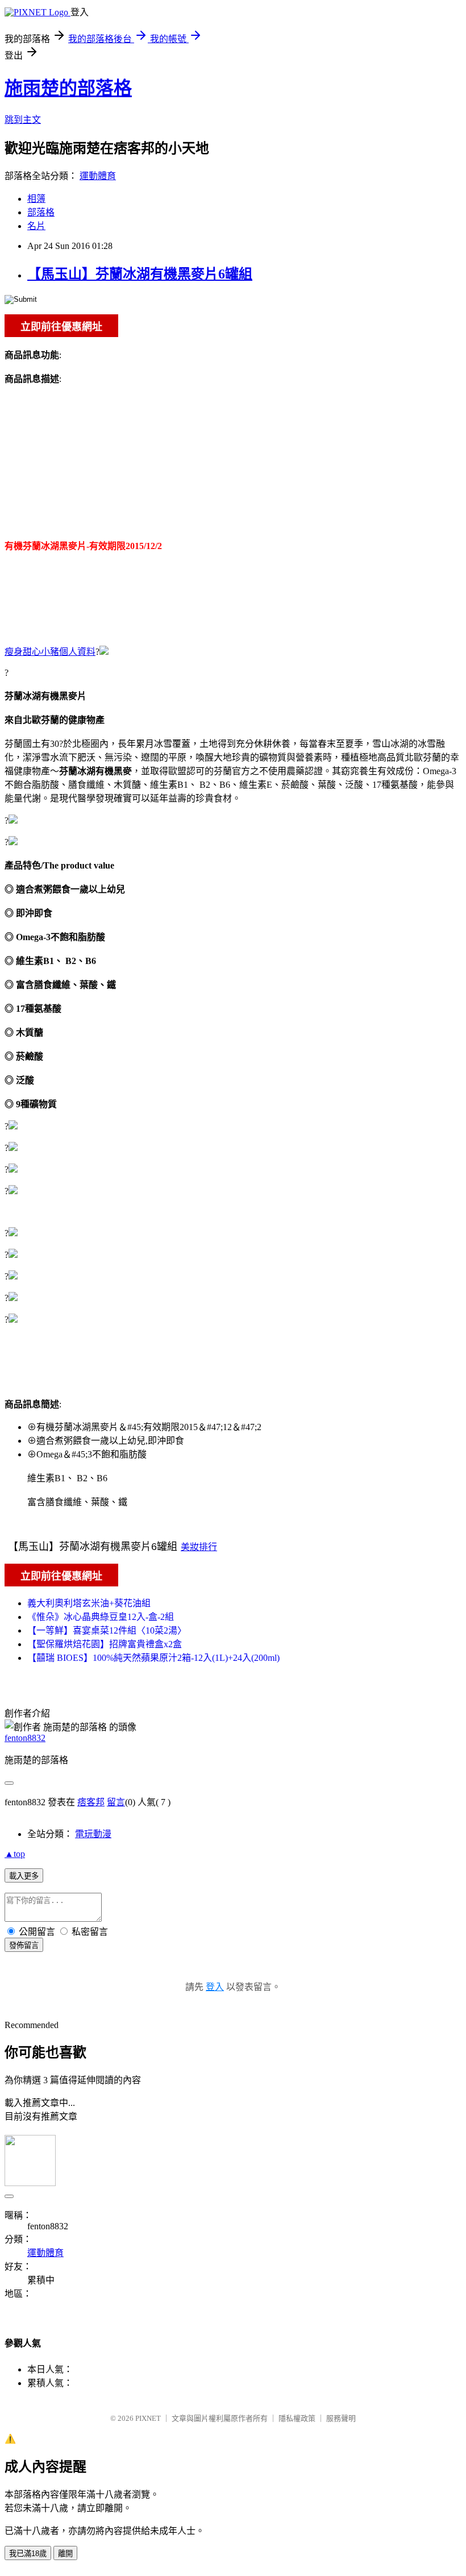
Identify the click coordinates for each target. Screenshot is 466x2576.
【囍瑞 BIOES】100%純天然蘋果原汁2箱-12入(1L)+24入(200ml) (153, 1658)
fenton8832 (25, 1738)
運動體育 (98, 176)
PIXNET (148, 2418)
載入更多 (24, 1876)
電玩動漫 (93, 1834)
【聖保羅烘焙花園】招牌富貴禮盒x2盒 (105, 1644)
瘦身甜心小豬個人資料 (50, 652)
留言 (116, 1802)
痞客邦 (91, 1802)
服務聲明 (341, 2418)
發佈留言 (24, 1945)
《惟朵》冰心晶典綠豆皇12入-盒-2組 (101, 1617)
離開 (65, 2554)
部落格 (41, 212)
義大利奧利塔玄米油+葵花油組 (89, 1603)
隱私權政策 (297, 2418)
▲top (15, 1854)
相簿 (36, 199)
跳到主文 (23, 120)
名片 (36, 226)
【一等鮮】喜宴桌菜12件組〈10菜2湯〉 (107, 1630)
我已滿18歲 (28, 2554)
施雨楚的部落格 (68, 88)
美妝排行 (199, 1547)
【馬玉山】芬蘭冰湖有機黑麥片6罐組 (140, 274)
